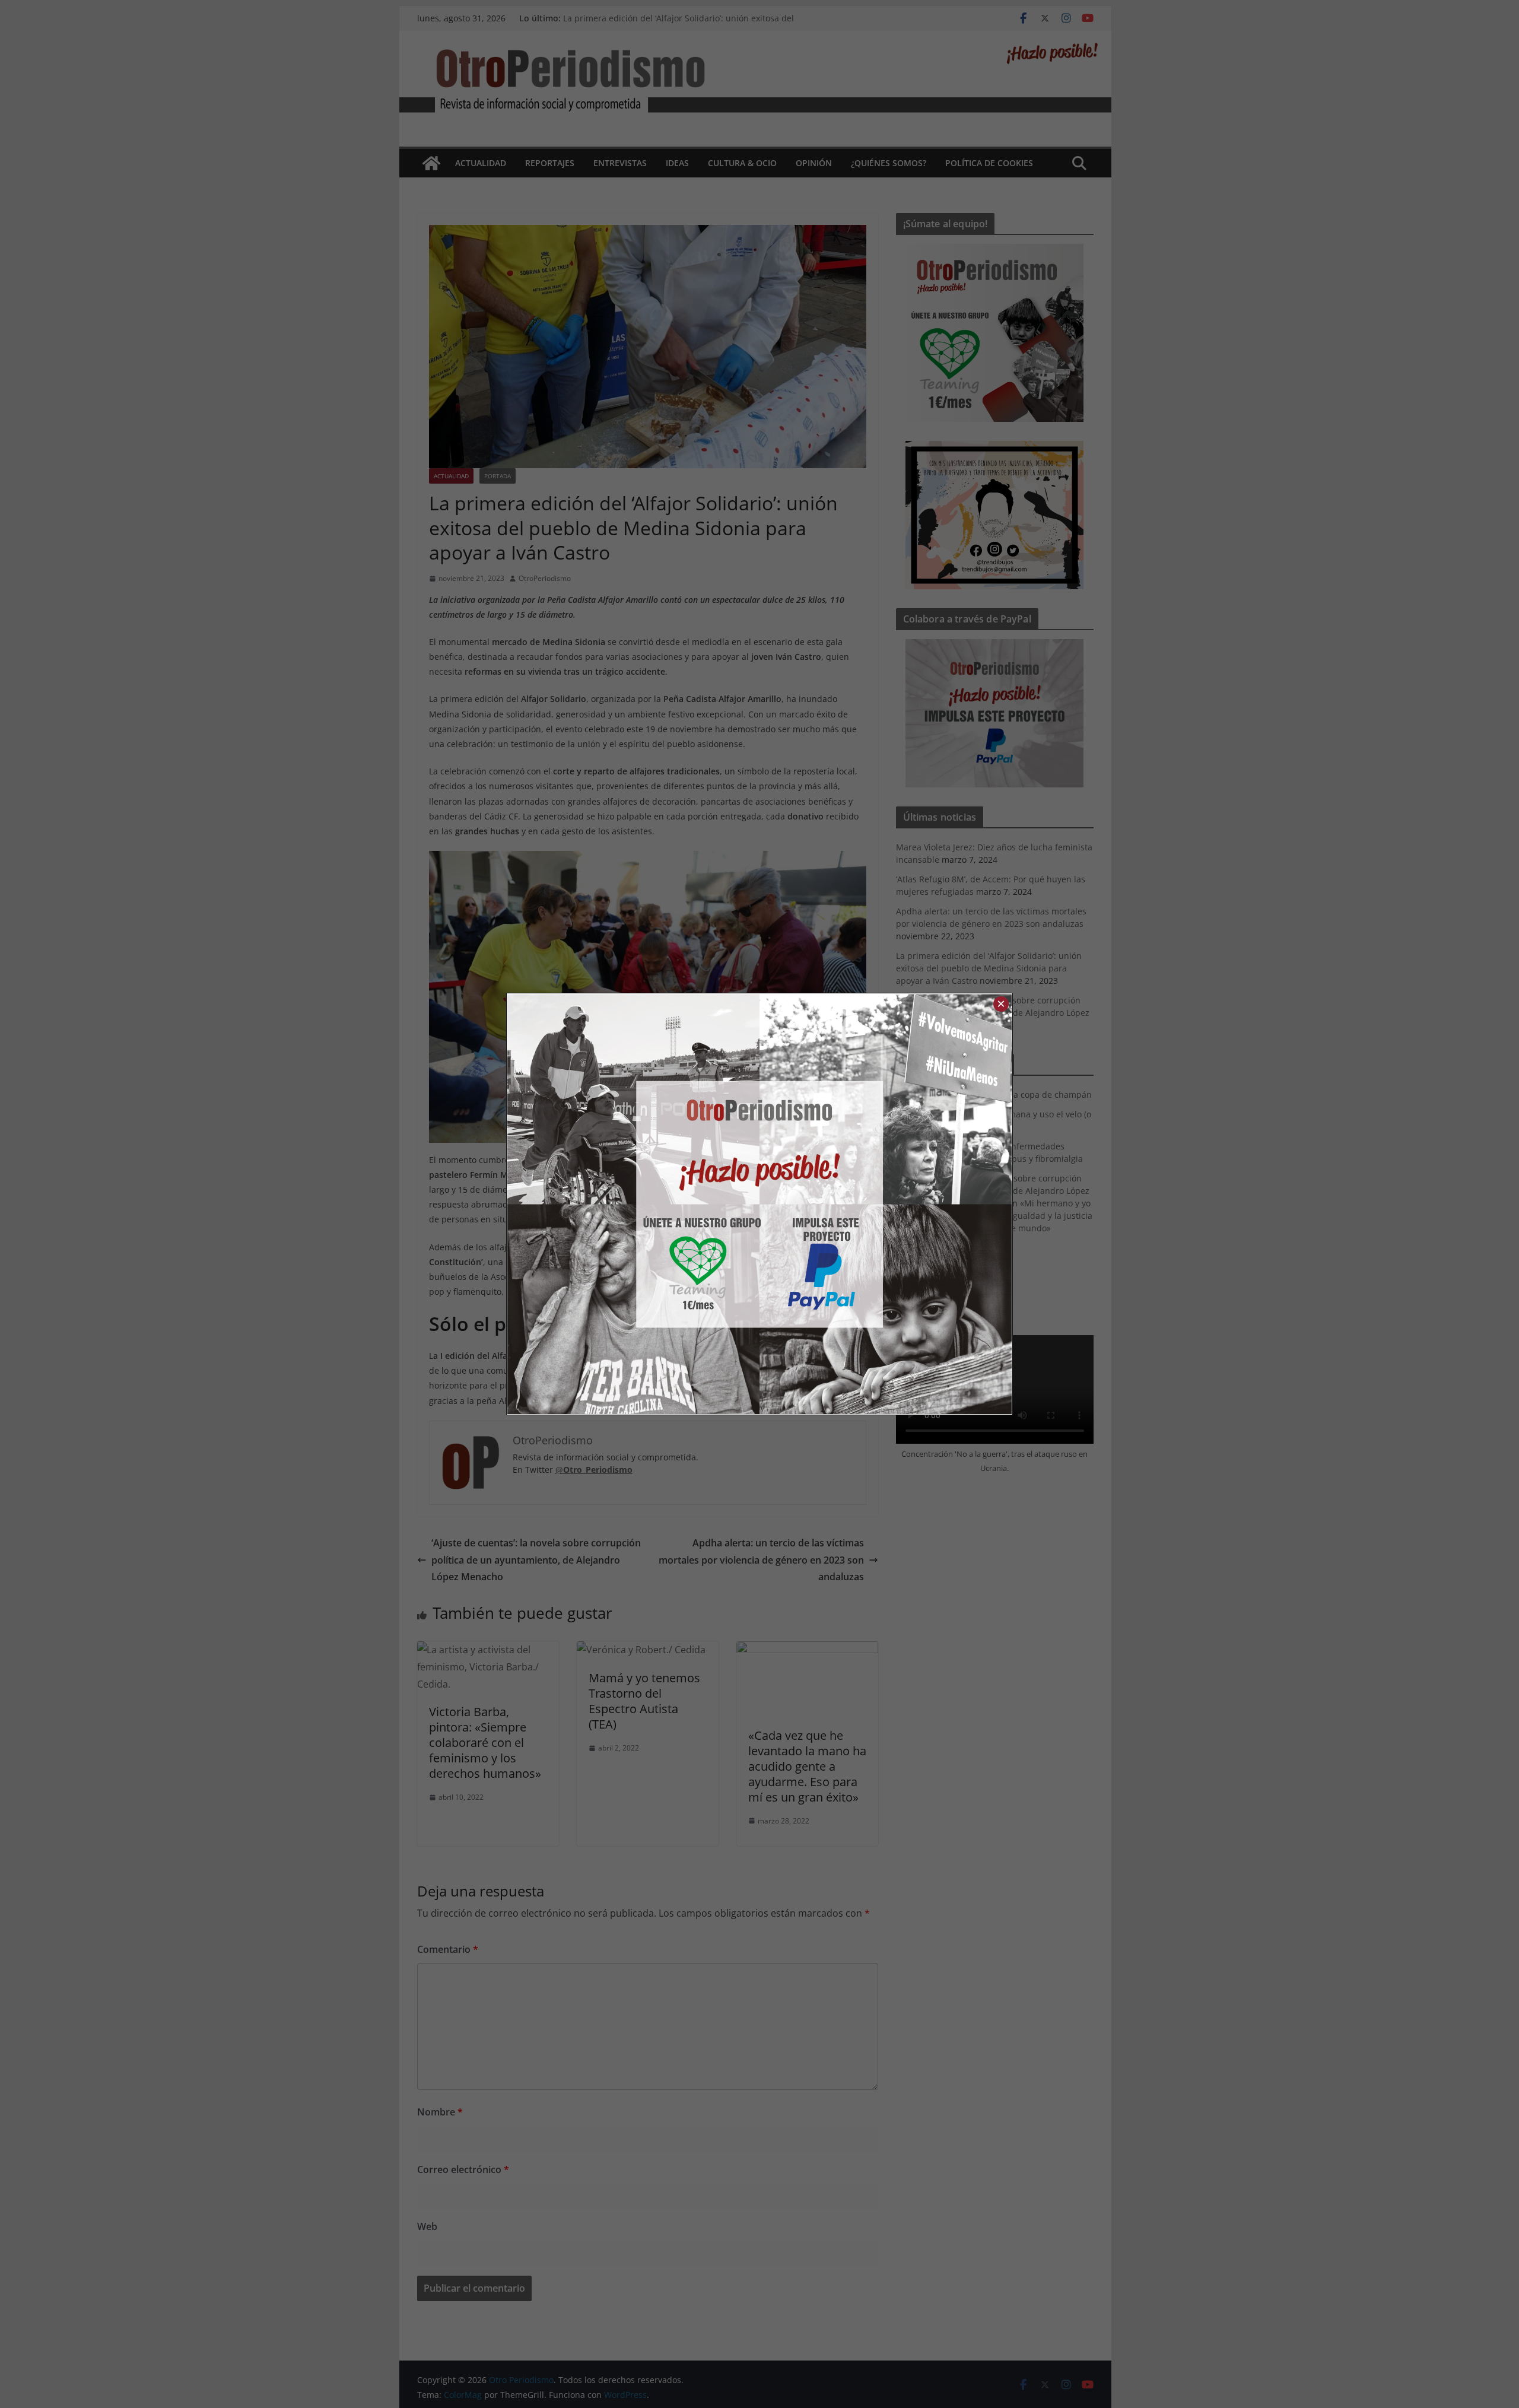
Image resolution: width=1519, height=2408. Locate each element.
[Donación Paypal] (886, 1204)
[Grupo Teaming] (633, 1204)
